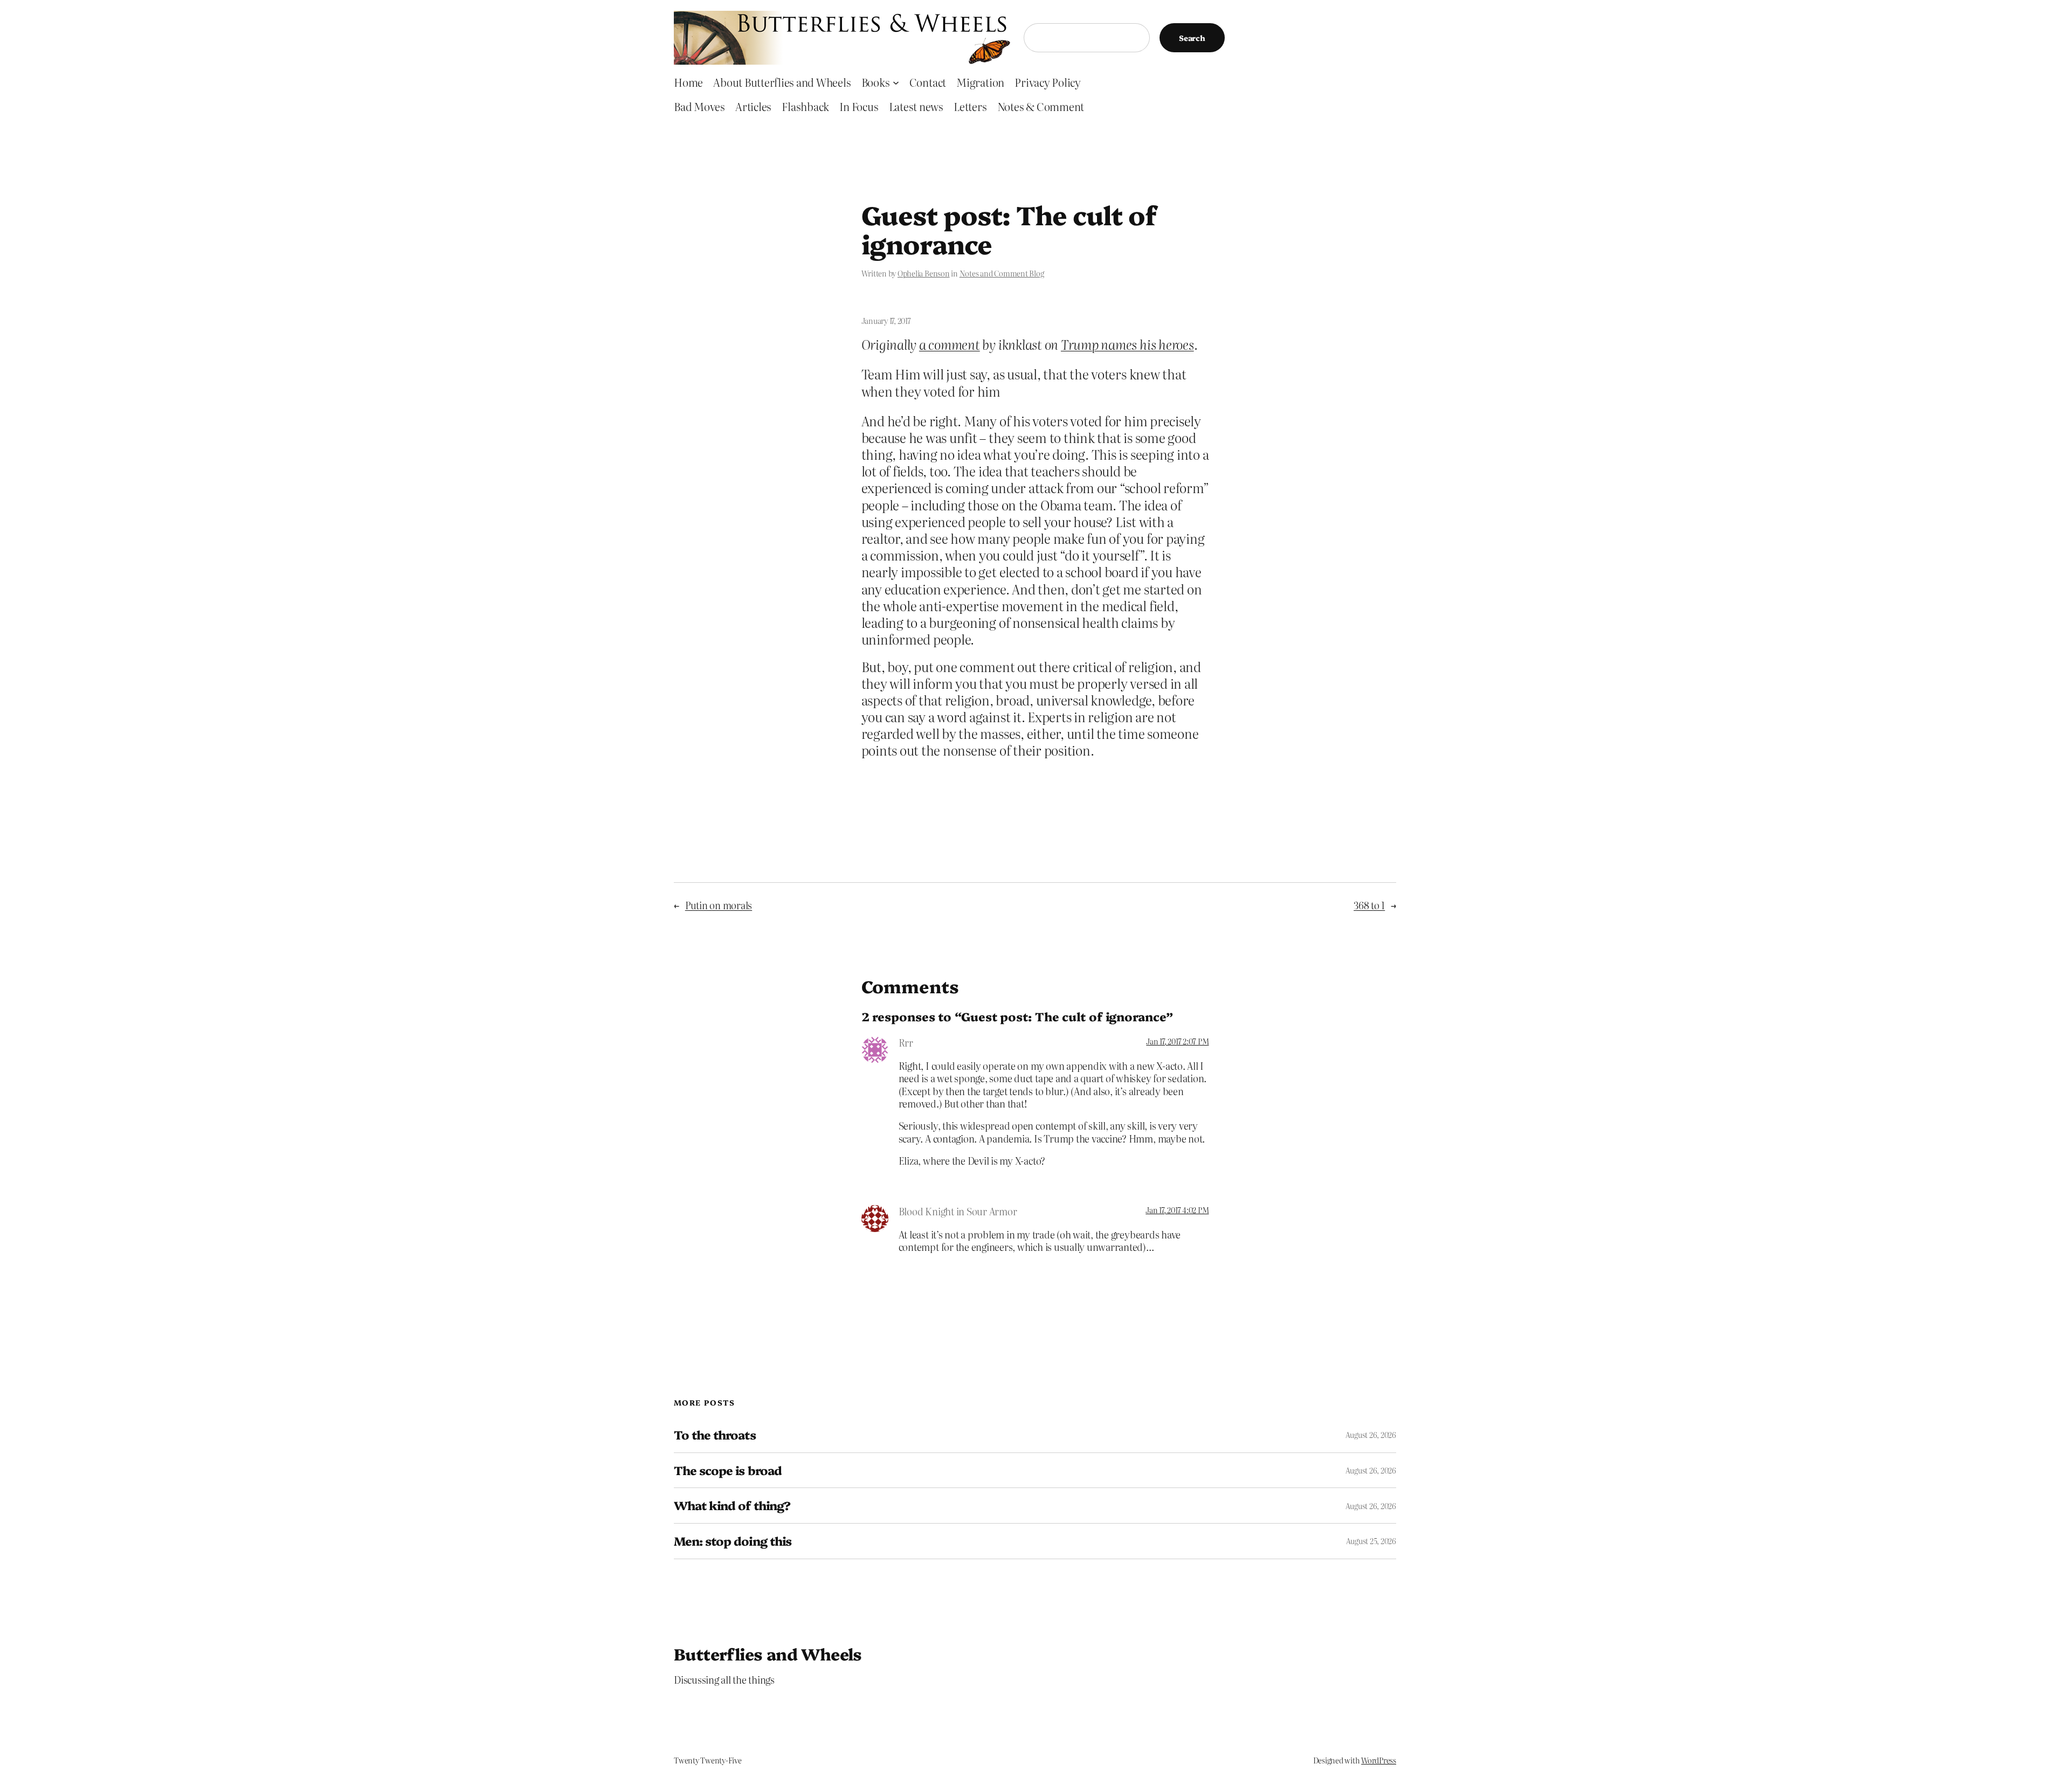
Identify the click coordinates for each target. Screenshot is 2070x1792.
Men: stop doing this (733, 1541)
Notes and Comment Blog (1002, 273)
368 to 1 (1369, 905)
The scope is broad (728, 1471)
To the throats (715, 1435)
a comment (950, 344)
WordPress (1379, 1760)
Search (1192, 38)
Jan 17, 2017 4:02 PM (1177, 1210)
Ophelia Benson (924, 273)
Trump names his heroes (1127, 344)
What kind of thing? (732, 1506)
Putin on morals (719, 905)
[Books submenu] (896, 82)
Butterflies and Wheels (768, 1653)
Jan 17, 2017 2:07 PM (1177, 1041)
